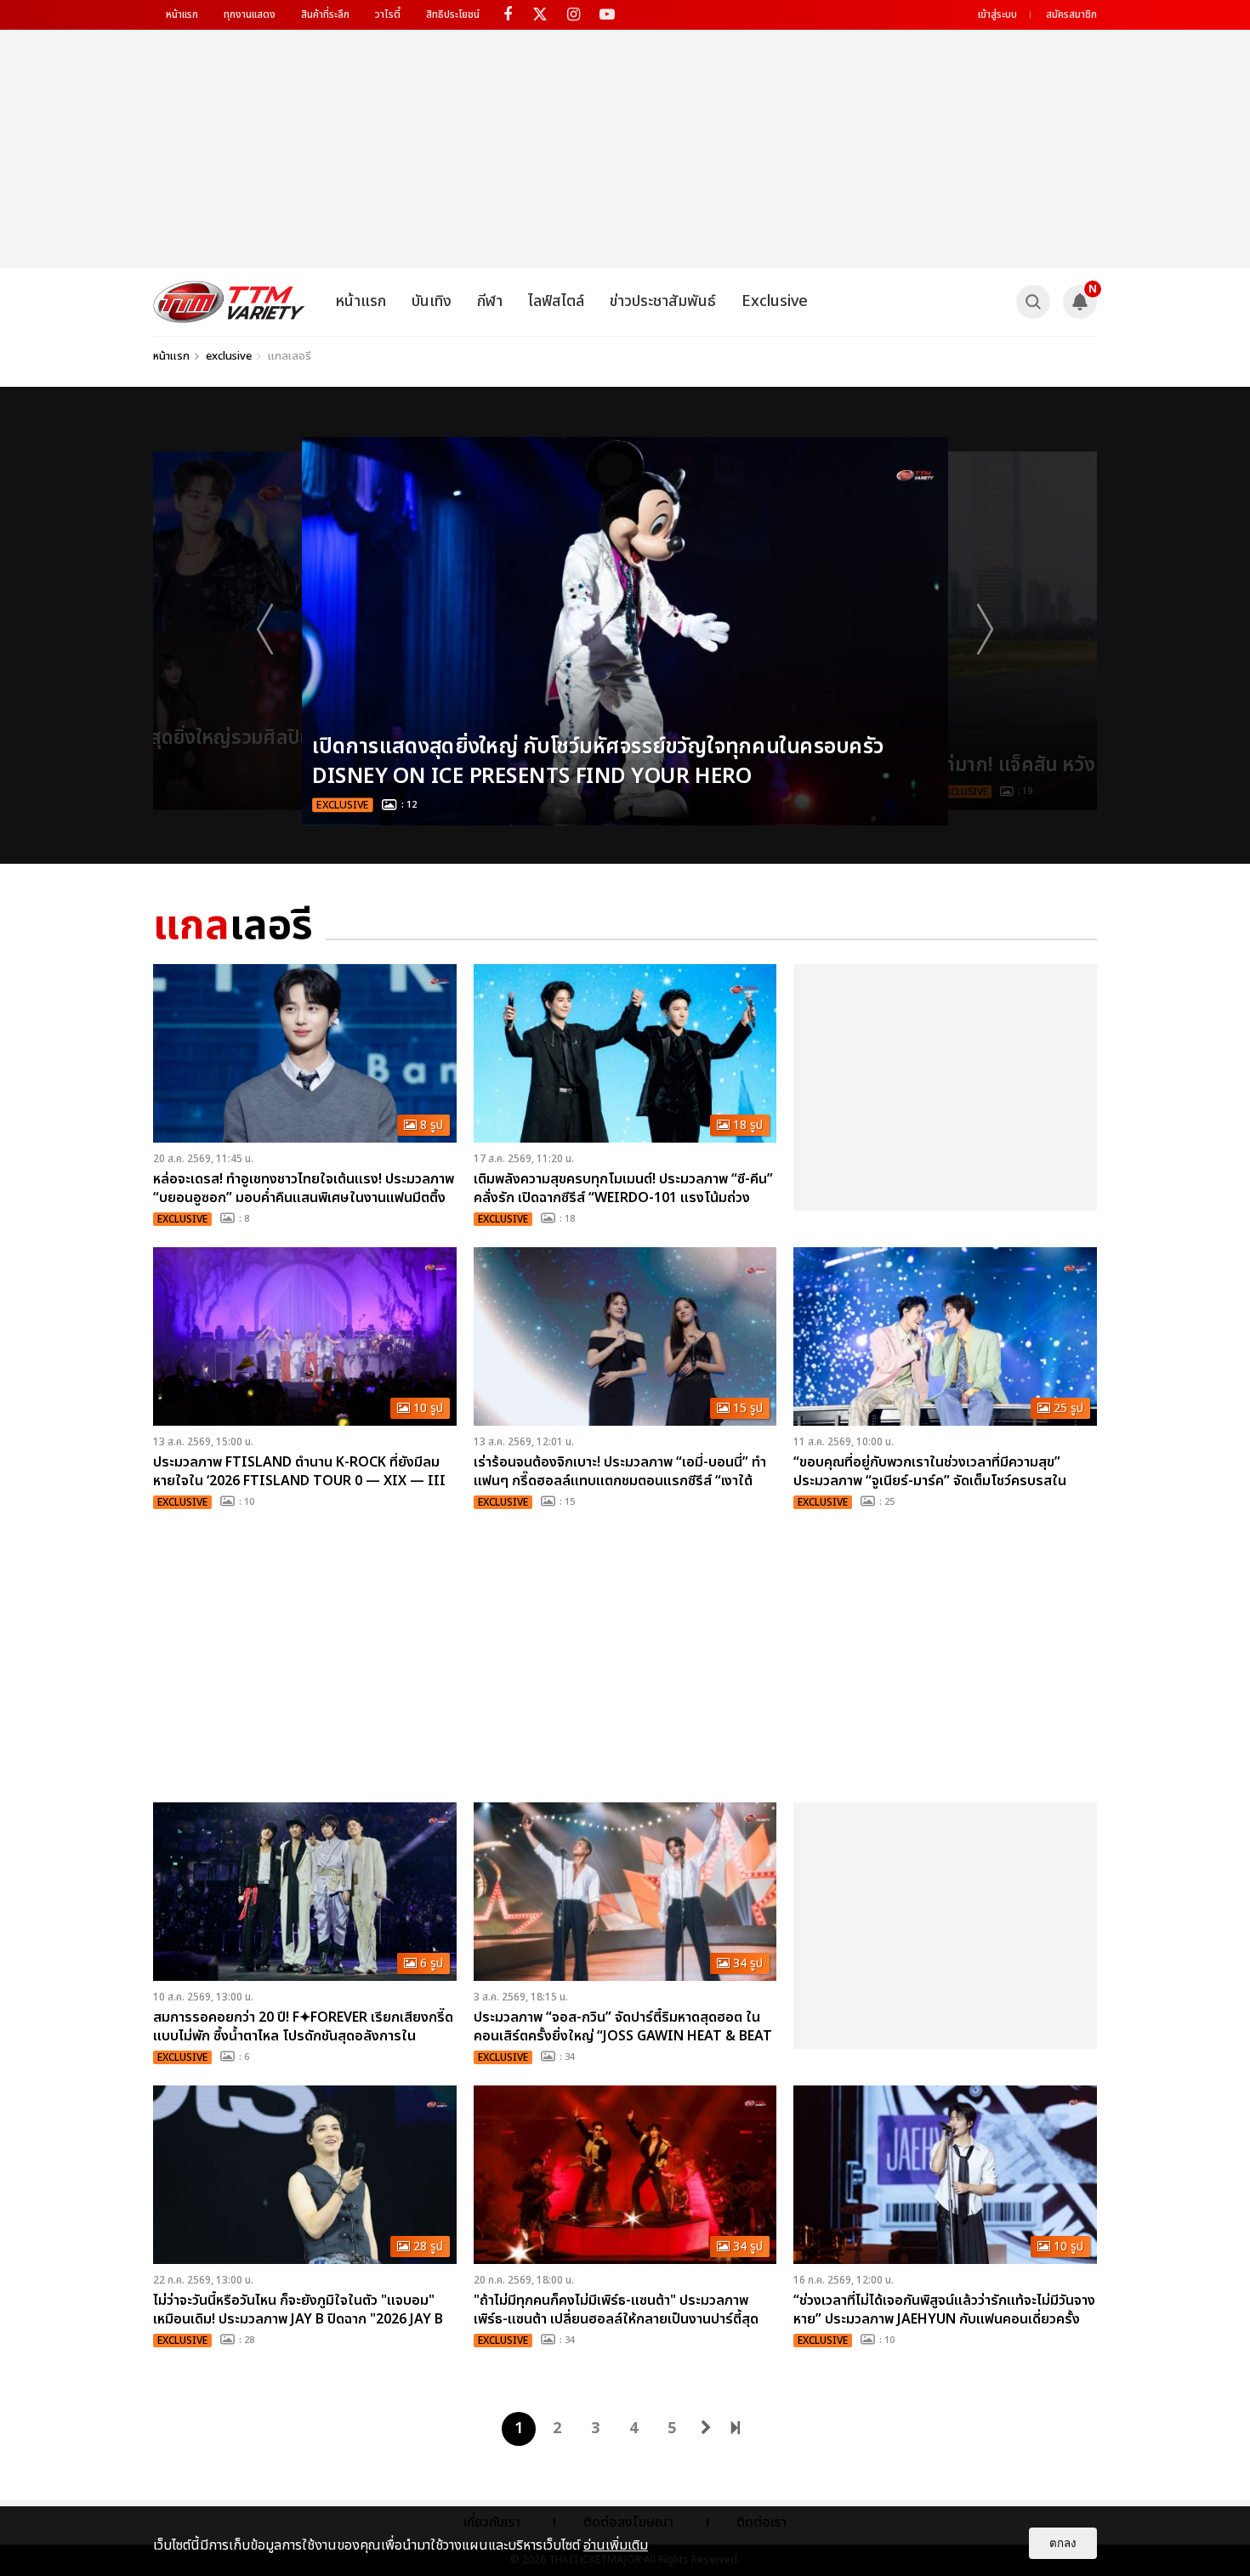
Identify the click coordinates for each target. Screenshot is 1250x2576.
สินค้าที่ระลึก (325, 14)
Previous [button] (268, 628)
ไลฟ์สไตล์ (556, 301)
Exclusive (775, 301)
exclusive (229, 356)
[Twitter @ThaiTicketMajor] (540, 15)
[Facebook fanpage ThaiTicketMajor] (507, 15)
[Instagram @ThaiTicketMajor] (574, 15)
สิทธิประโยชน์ (453, 14)
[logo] (229, 302)
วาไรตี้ (388, 14)
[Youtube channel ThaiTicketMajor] (607, 15)
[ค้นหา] (1033, 302)
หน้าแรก (182, 14)
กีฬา (490, 301)
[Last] (736, 2425)
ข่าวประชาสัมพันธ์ (663, 301)
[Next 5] (706, 2425)
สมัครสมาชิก (1071, 14)
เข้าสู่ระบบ (997, 14)
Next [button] (982, 628)
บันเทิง (432, 301)
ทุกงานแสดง (250, 14)
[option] (625, 631)
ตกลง (1063, 2543)
